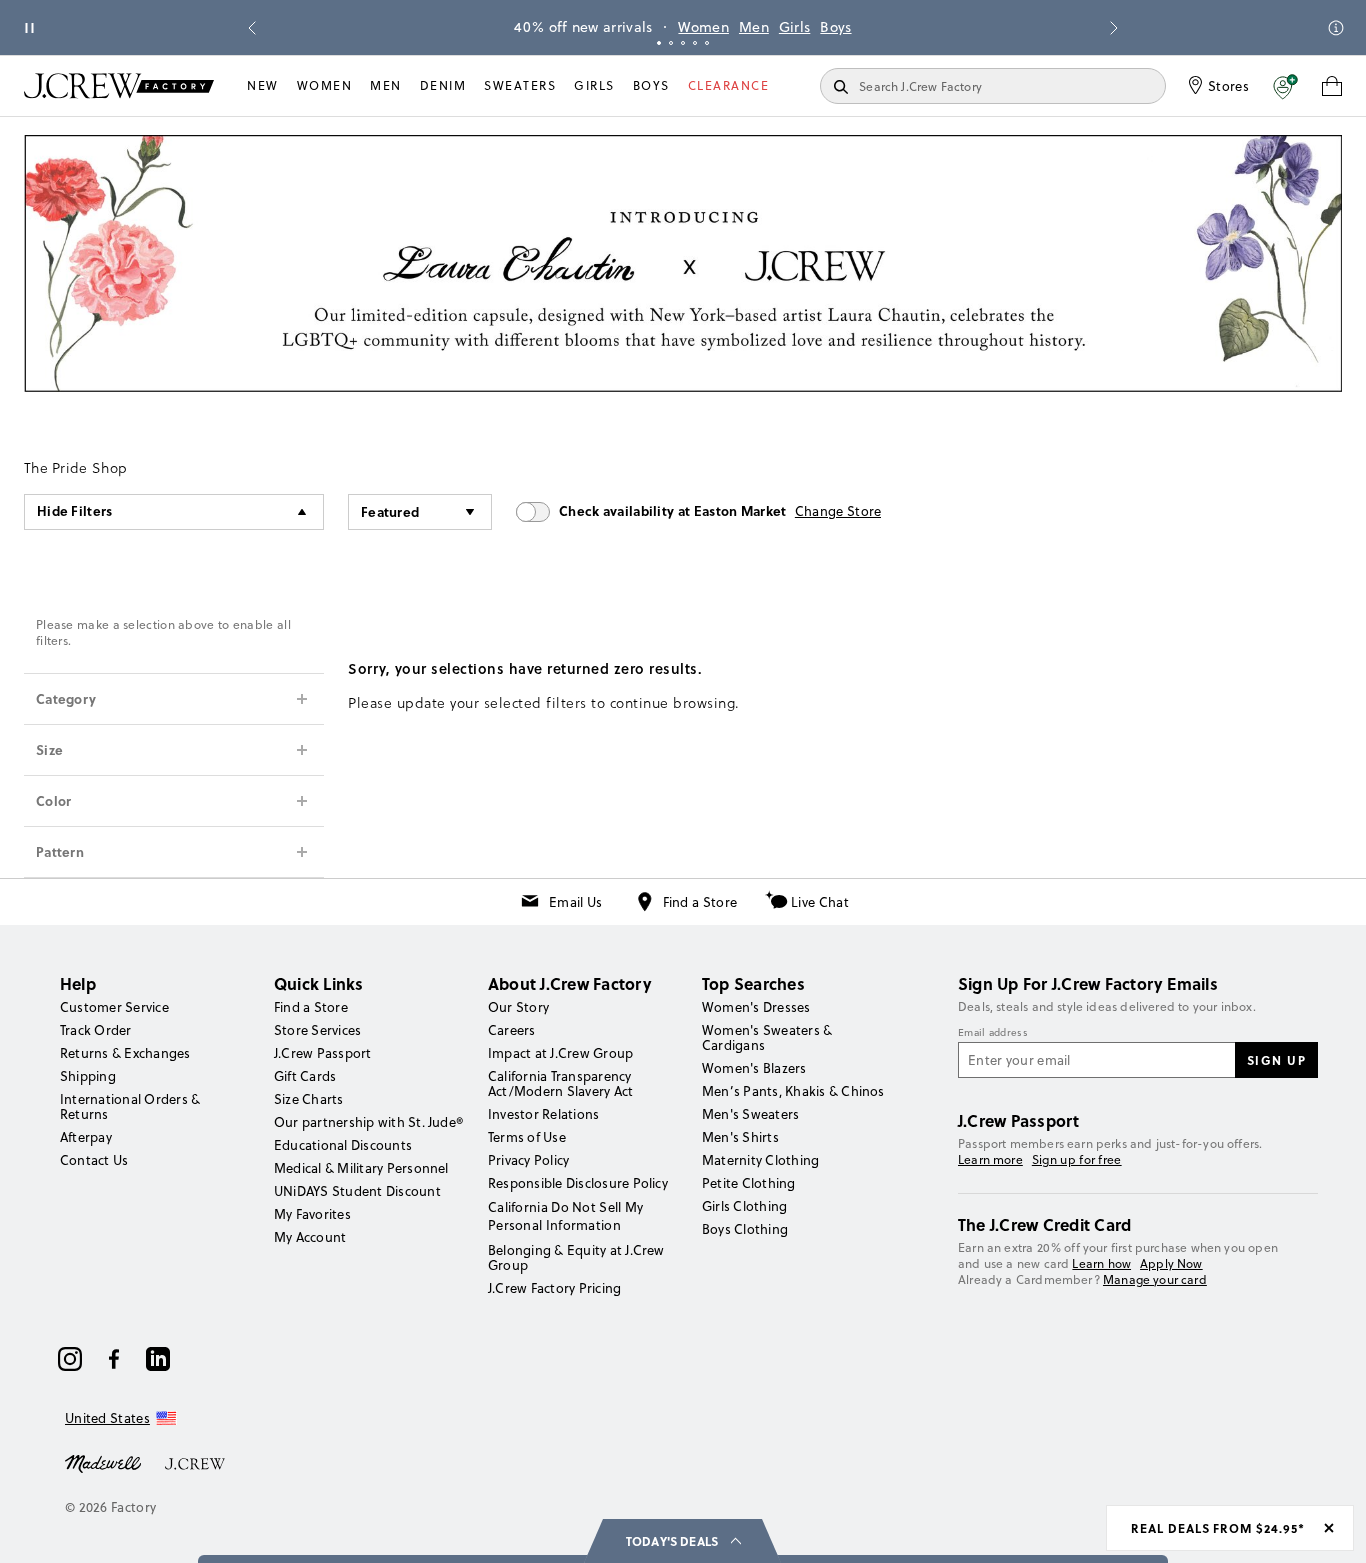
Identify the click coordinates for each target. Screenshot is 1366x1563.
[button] (1285, 86)
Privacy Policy (528, 1160)
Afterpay (86, 1137)
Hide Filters (75, 510)
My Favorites (312, 1214)
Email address (993, 1033)
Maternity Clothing (760, 1160)
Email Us (575, 902)
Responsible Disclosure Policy (578, 1183)
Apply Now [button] (1171, 1263)
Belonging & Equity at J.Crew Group (576, 1257)
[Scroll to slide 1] (659, 43)
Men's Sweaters (750, 1114)
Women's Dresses (756, 1007)
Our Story (518, 1007)
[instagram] (70, 1359)
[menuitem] (263, 86)
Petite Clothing (749, 1183)
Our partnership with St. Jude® (368, 1122)
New (263, 85)
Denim (443, 85)
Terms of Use (527, 1137)
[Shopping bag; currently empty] (1332, 86)
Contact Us (94, 1160)
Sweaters (520, 85)
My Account (310, 1237)
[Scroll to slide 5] (707, 43)
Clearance (729, 85)
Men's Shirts (740, 1137)
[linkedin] (158, 1359)
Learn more (990, 1159)
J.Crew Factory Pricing (554, 1288)
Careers (512, 1030)
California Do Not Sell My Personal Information (566, 1216)
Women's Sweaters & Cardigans (767, 1037)
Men (754, 27)
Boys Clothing (745, 1229)
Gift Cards (305, 1076)
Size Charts (309, 1099)
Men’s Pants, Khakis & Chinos (793, 1091)
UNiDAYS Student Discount (357, 1191)
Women (703, 27)
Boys (835, 27)
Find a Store (700, 902)
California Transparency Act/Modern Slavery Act (560, 1083)
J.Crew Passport (323, 1053)
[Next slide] (1114, 28)
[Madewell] (103, 1462)
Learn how (1101, 1263)
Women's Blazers (754, 1068)
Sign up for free (1077, 1160)
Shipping (88, 1076)
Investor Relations (543, 1114)
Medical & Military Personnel (361, 1168)
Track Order (96, 1030)
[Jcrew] (195, 1462)
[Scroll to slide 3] (683, 43)
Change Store (838, 511)
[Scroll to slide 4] (695, 43)
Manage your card (1155, 1279)
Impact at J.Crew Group (560, 1053)
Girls (795, 27)
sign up (1277, 1060)
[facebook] (114, 1359)
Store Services (317, 1030)
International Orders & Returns (130, 1106)
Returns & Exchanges (125, 1053)
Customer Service (114, 1007)
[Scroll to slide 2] (671, 43)
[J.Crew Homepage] (119, 85)
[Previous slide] (252, 28)
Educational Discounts (343, 1145)
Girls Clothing (744, 1206)
